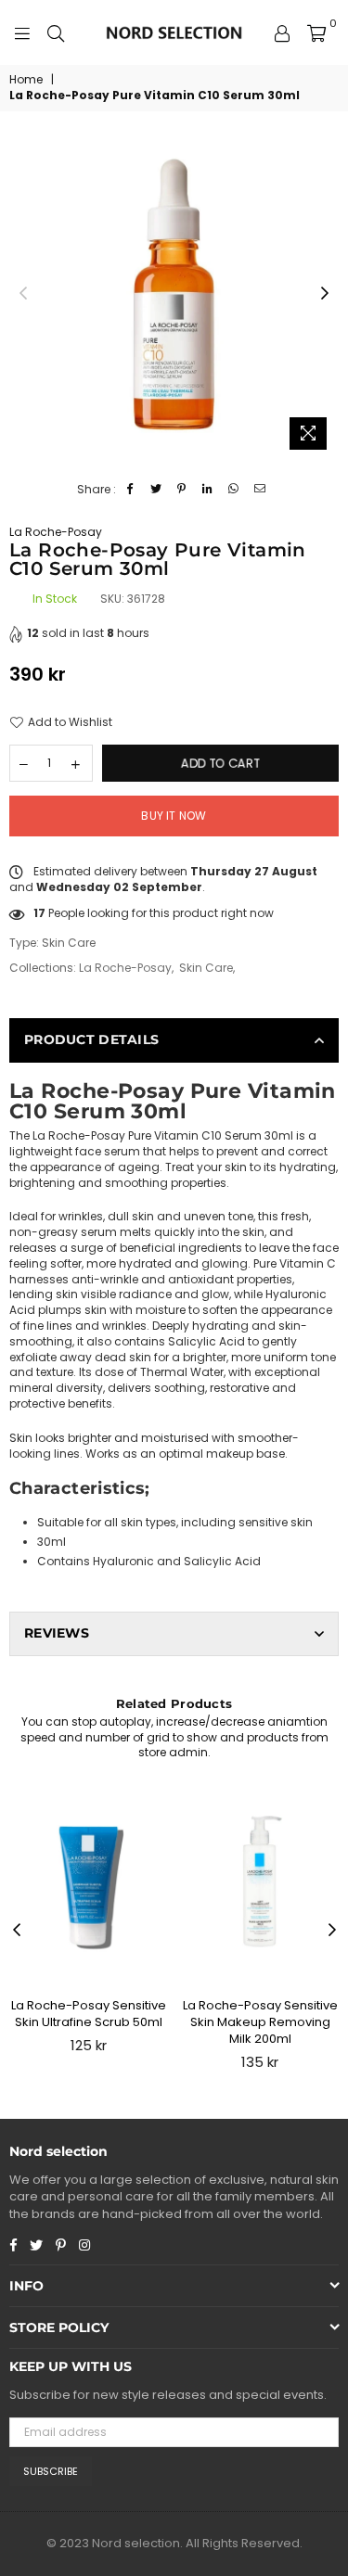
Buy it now (174, 816)
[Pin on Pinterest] (182, 490)
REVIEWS (57, 1633)
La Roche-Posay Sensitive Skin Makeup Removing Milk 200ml (260, 2022)
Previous (23, 294)
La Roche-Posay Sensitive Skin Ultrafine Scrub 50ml (89, 2014)
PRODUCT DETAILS (91, 1039)
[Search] (56, 32)
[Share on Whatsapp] (234, 490)
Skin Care (206, 968)
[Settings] (282, 32)
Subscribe (51, 2471)
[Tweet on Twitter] (156, 490)
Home (26, 80)
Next (325, 294)
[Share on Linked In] (208, 490)
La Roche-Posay (56, 532)
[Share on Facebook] (130, 490)
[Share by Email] (260, 490)
